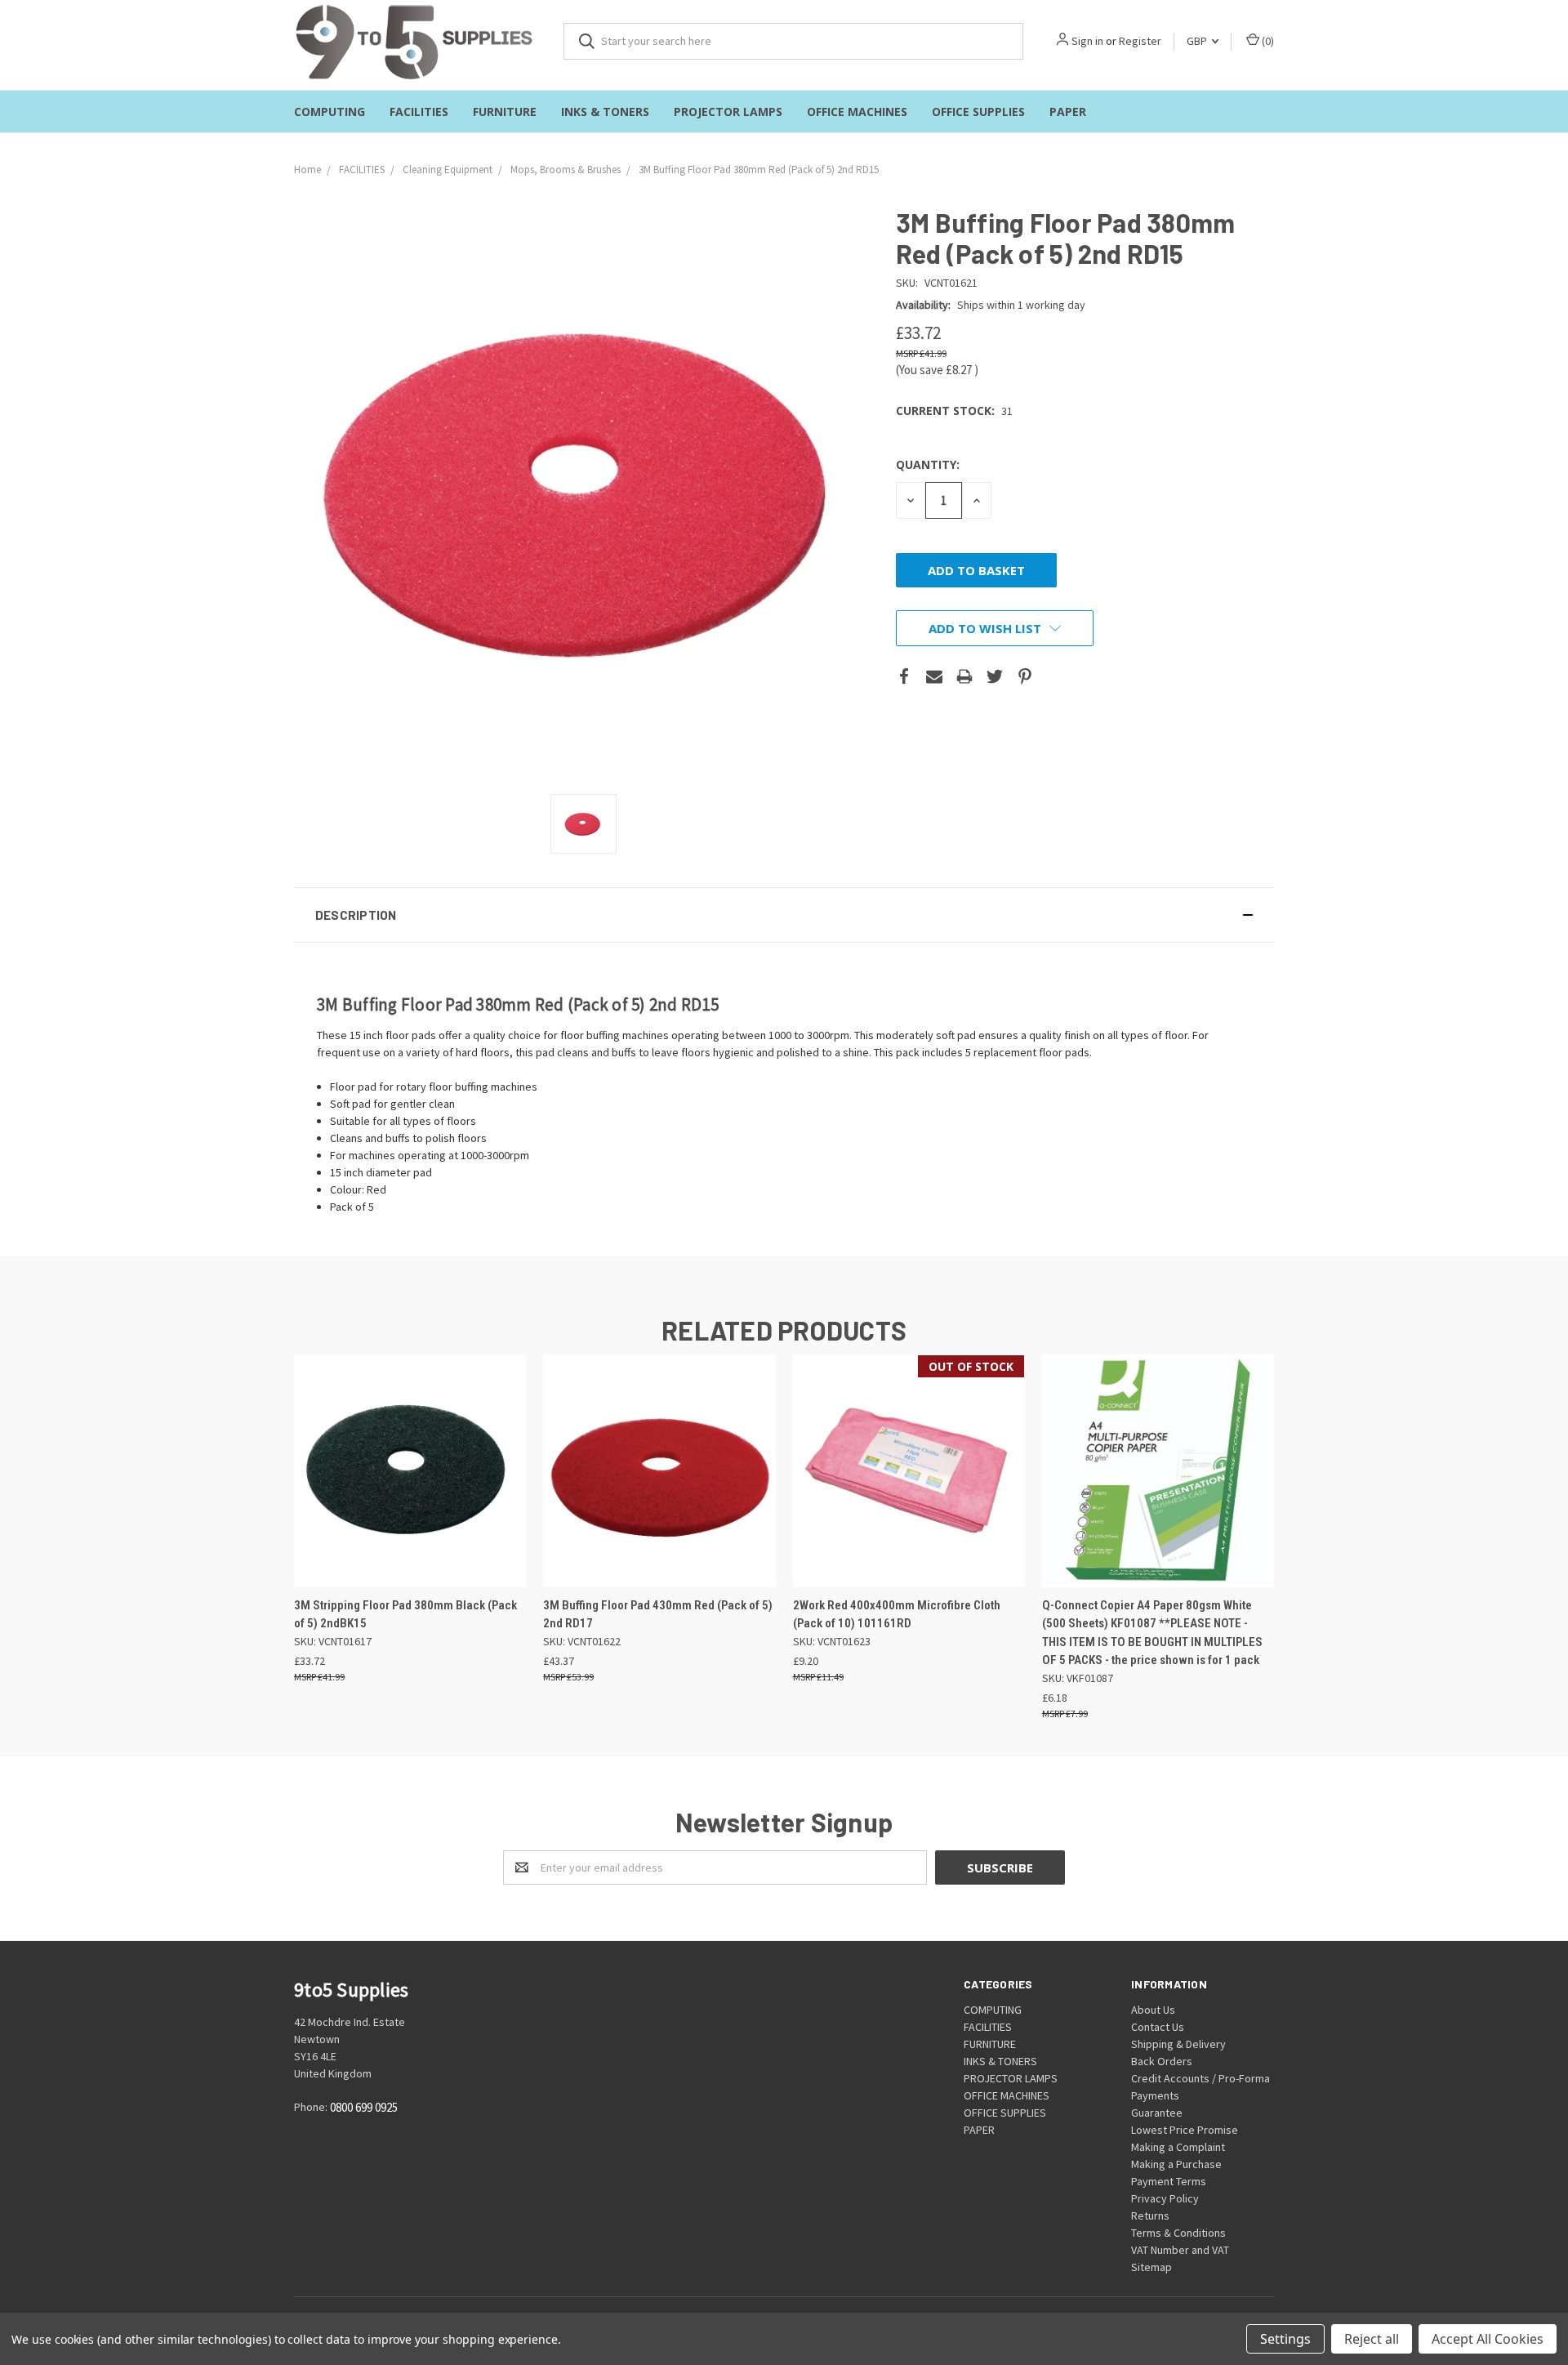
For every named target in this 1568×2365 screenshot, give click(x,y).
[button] (784, 915)
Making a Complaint (1178, 2147)
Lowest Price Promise (1185, 2130)
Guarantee (1157, 2113)
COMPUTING (330, 112)
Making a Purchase (1176, 2164)
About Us (1153, 2010)
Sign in (1087, 41)
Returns (1150, 2216)
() (1267, 41)
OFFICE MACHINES (857, 112)
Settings (1285, 2339)
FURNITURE (505, 112)
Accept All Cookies (1488, 2339)
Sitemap (1151, 2267)
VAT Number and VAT (1180, 2250)
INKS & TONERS (605, 112)
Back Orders (1162, 2061)
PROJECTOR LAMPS (728, 112)
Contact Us (1158, 2027)
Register (1140, 41)
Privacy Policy (1165, 2198)
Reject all (1372, 2339)
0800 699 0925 (364, 2107)
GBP (1198, 41)
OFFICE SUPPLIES (978, 112)
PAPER (1068, 112)
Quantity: (928, 464)
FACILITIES (419, 112)
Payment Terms (1169, 2181)
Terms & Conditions (1178, 2233)
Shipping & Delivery (1178, 2044)
